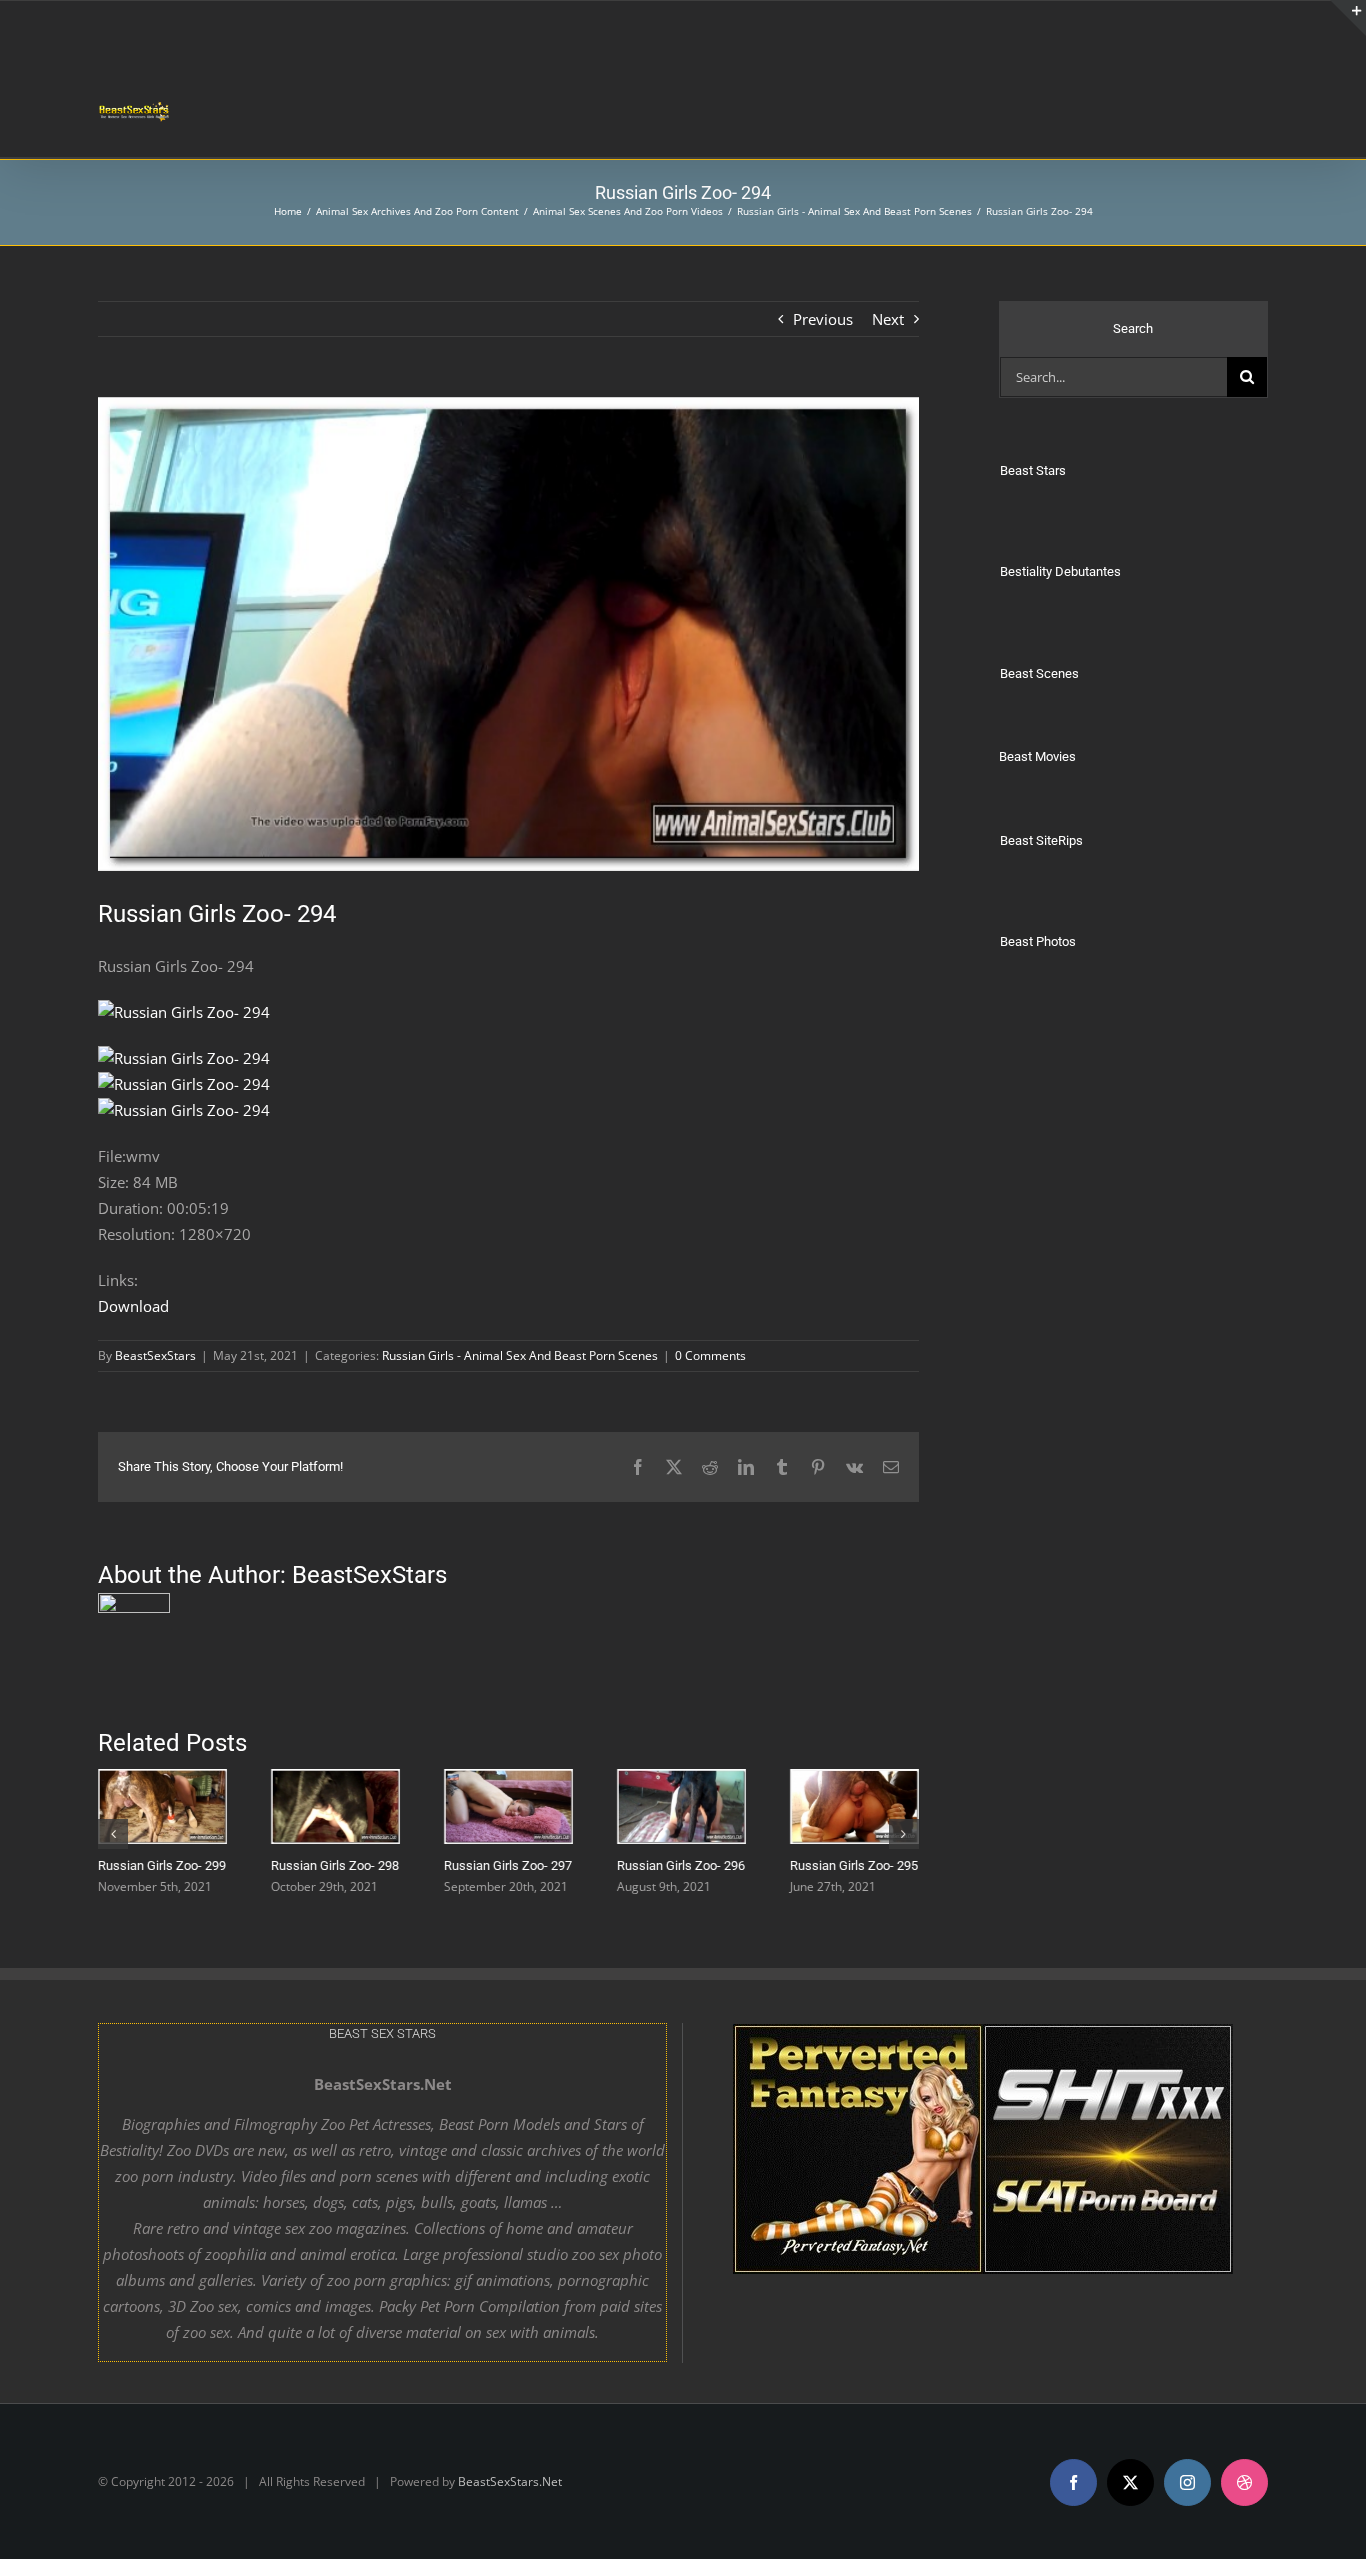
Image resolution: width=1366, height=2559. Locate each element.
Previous (823, 319)
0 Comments (710, 1355)
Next (888, 319)
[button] (113, 1833)
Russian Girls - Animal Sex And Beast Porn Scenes (520, 1355)
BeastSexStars (155, 1355)
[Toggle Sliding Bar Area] (1348, 18)
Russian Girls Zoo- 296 (681, 1865)
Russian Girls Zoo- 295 (854, 1865)
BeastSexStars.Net (510, 2481)
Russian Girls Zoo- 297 (508, 1865)
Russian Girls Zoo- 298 (335, 1865)
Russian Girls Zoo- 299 (162, 1865)
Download (133, 1306)
